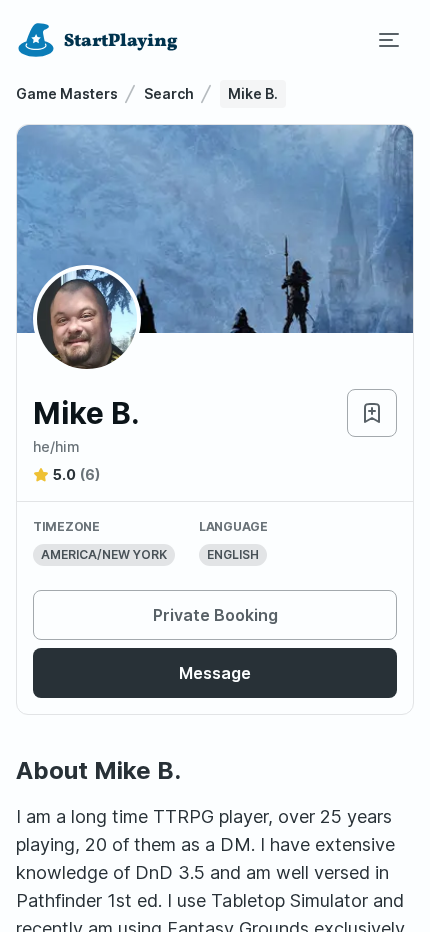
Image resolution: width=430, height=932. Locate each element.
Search (169, 93)
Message (215, 673)
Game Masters (67, 93)
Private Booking (215, 615)
